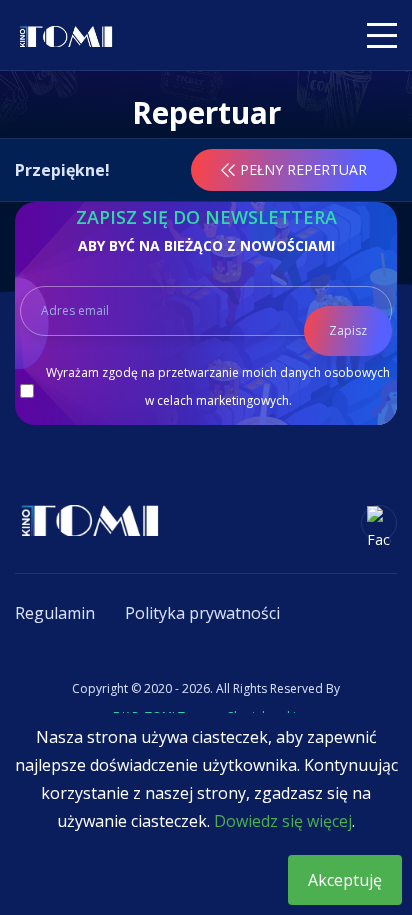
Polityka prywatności (202, 613)
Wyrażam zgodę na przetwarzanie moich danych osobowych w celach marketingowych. (218, 386)
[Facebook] (379, 523)
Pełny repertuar (303, 169)
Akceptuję (345, 880)
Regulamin (55, 613)
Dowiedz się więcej (283, 821)
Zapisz (348, 330)
